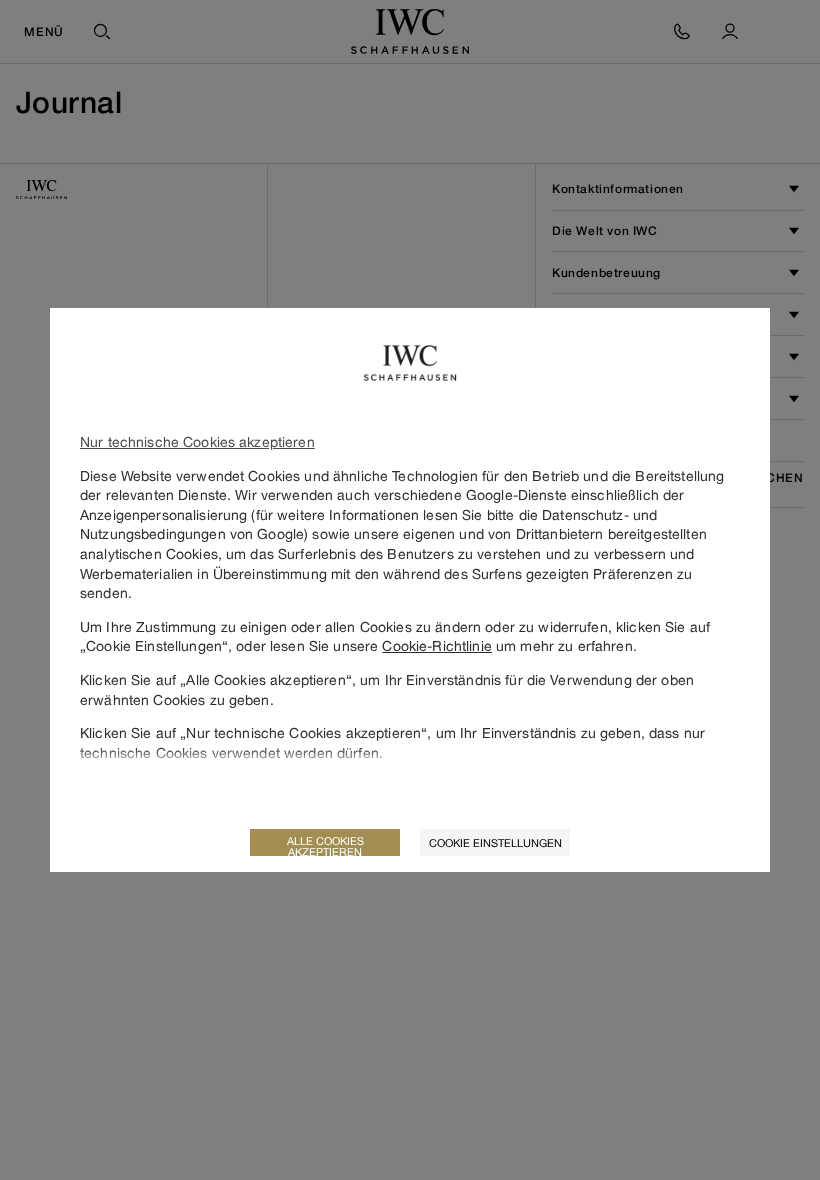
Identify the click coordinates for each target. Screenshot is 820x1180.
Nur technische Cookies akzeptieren (197, 441)
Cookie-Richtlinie (436, 645)
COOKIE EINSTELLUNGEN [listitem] (495, 842)
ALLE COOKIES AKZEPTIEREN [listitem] (325, 845)
